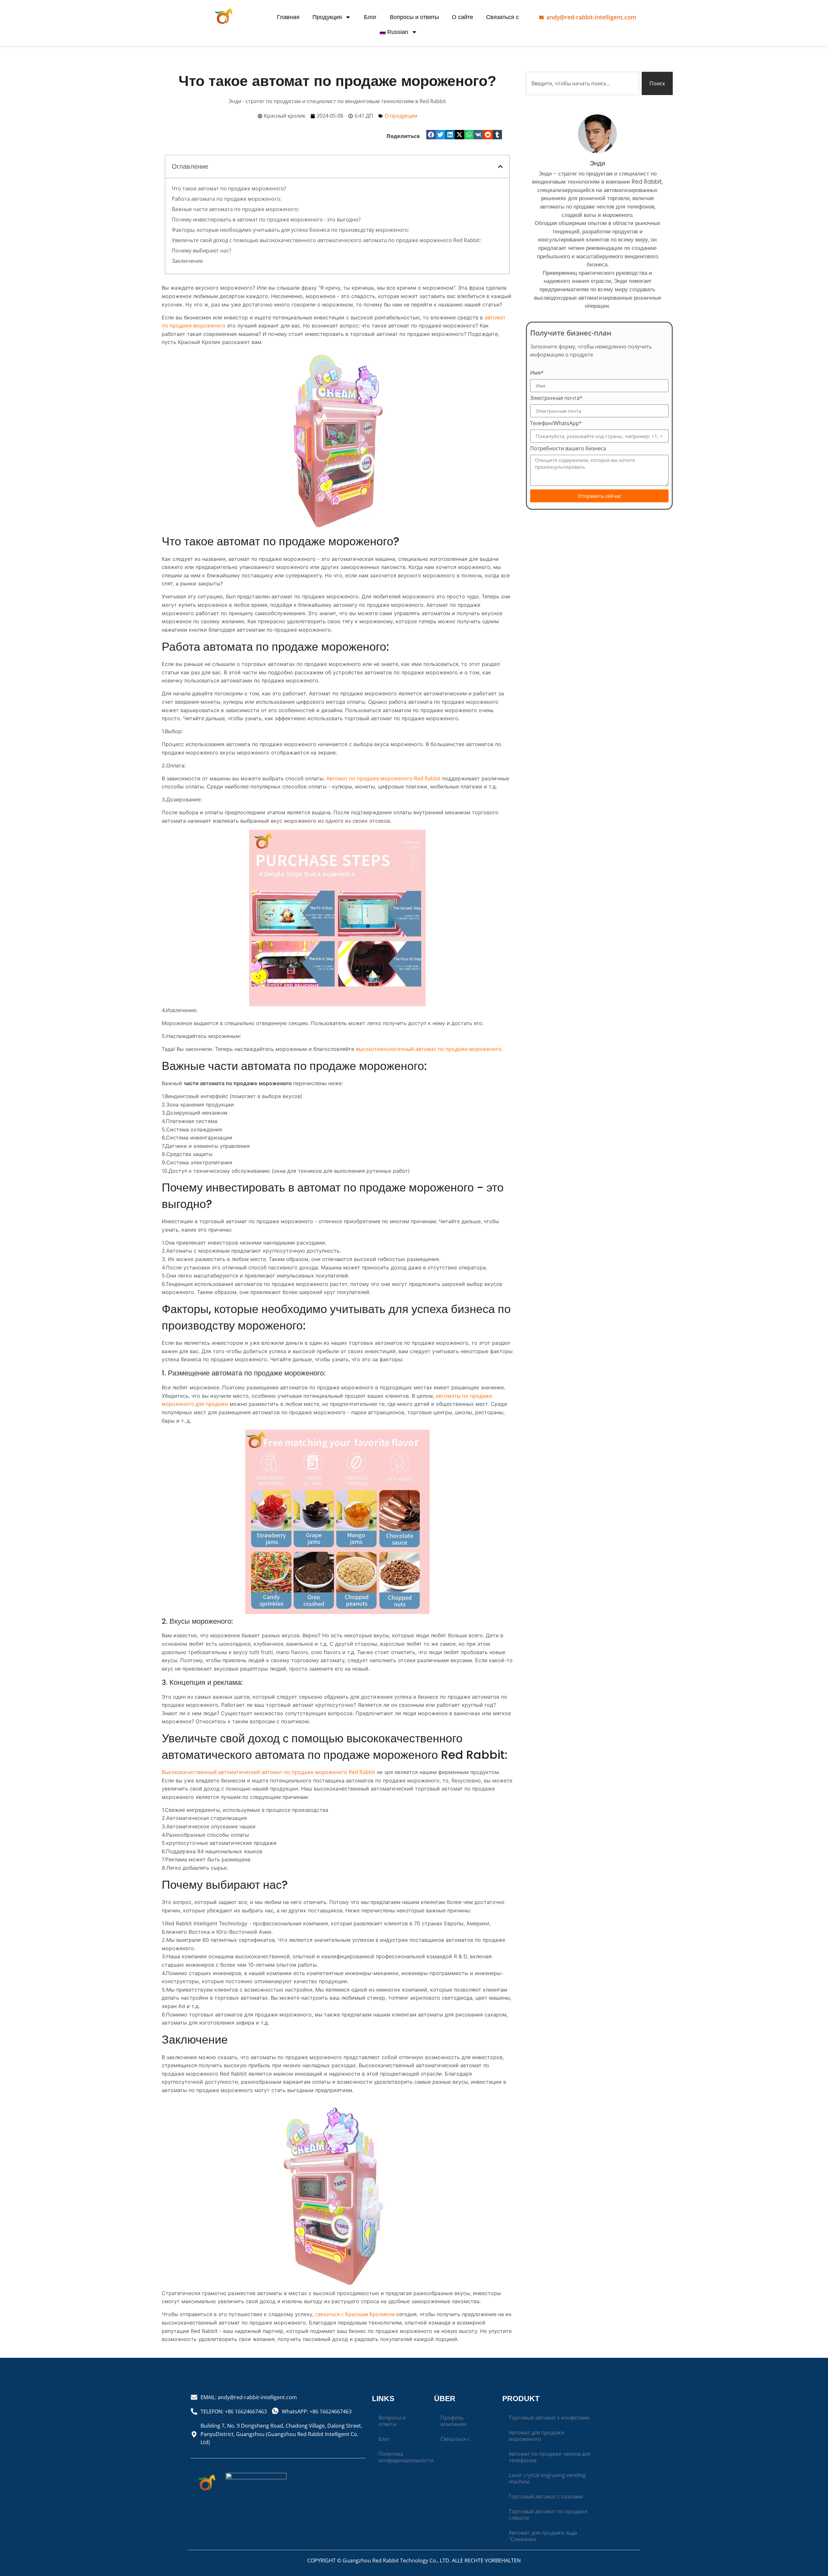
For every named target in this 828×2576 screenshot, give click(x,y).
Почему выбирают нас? (202, 251)
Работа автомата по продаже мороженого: (227, 199)
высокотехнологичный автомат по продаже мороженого (429, 1049)
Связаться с (502, 17)
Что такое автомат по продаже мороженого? (229, 188)
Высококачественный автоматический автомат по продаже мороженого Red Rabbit (268, 1772)
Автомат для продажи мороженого (536, 2436)
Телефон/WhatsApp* (556, 424)
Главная (288, 17)
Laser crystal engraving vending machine (547, 2478)
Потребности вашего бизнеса (568, 449)
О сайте (463, 17)
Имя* (537, 373)
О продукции (401, 116)
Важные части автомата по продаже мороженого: (235, 209)
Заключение (187, 261)
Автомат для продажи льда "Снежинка (543, 2536)
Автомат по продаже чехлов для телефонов (550, 2457)
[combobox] (583, 83)
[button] (431, 135)
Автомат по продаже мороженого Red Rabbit (383, 778)
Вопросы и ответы (414, 17)
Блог (370, 17)
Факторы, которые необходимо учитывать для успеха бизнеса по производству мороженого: (290, 230)
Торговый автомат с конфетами (549, 2418)
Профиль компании (453, 2421)
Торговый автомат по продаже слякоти (548, 2515)
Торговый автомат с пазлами (546, 2496)
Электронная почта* (556, 398)
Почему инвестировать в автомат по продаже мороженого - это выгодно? (266, 219)
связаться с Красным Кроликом (356, 2314)
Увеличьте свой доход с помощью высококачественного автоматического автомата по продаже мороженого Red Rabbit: (326, 240)
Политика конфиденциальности (403, 2457)
